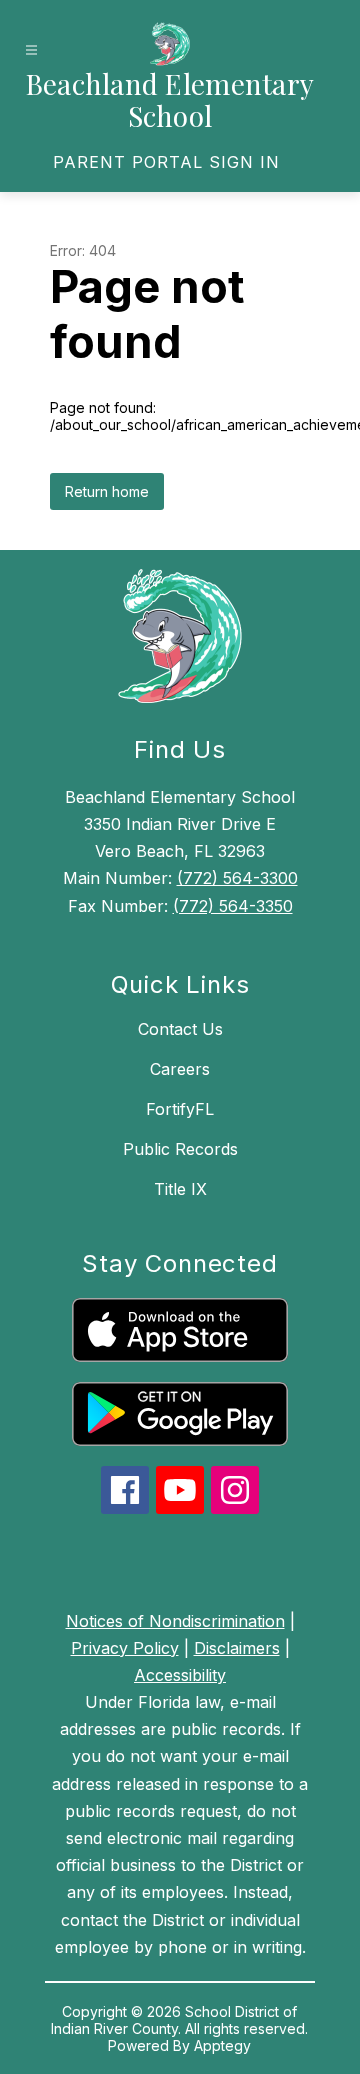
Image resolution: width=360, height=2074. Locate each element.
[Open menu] (31, 50)
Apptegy (222, 2045)
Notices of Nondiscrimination (175, 1621)
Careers (180, 1069)
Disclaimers (237, 1648)
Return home (107, 491)
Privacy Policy (125, 1648)
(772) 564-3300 (237, 878)
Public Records (180, 1149)
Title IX (180, 1189)
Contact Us (180, 1029)
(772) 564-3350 (233, 906)
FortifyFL (180, 1109)
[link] (166, 162)
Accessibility (180, 1675)
